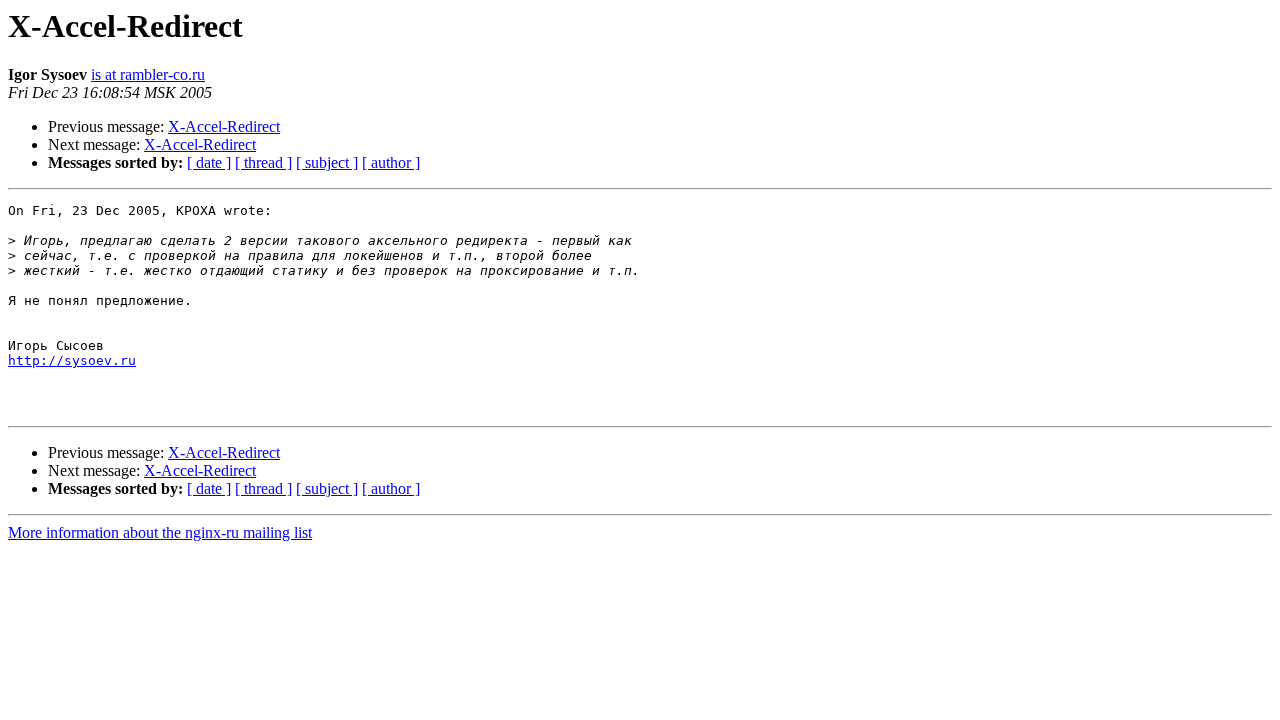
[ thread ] (263, 162)
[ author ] (391, 162)
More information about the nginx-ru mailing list (160, 532)
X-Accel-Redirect (224, 126)
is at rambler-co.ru (148, 74)
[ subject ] (327, 162)
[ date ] (209, 162)
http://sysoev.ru (72, 360)
